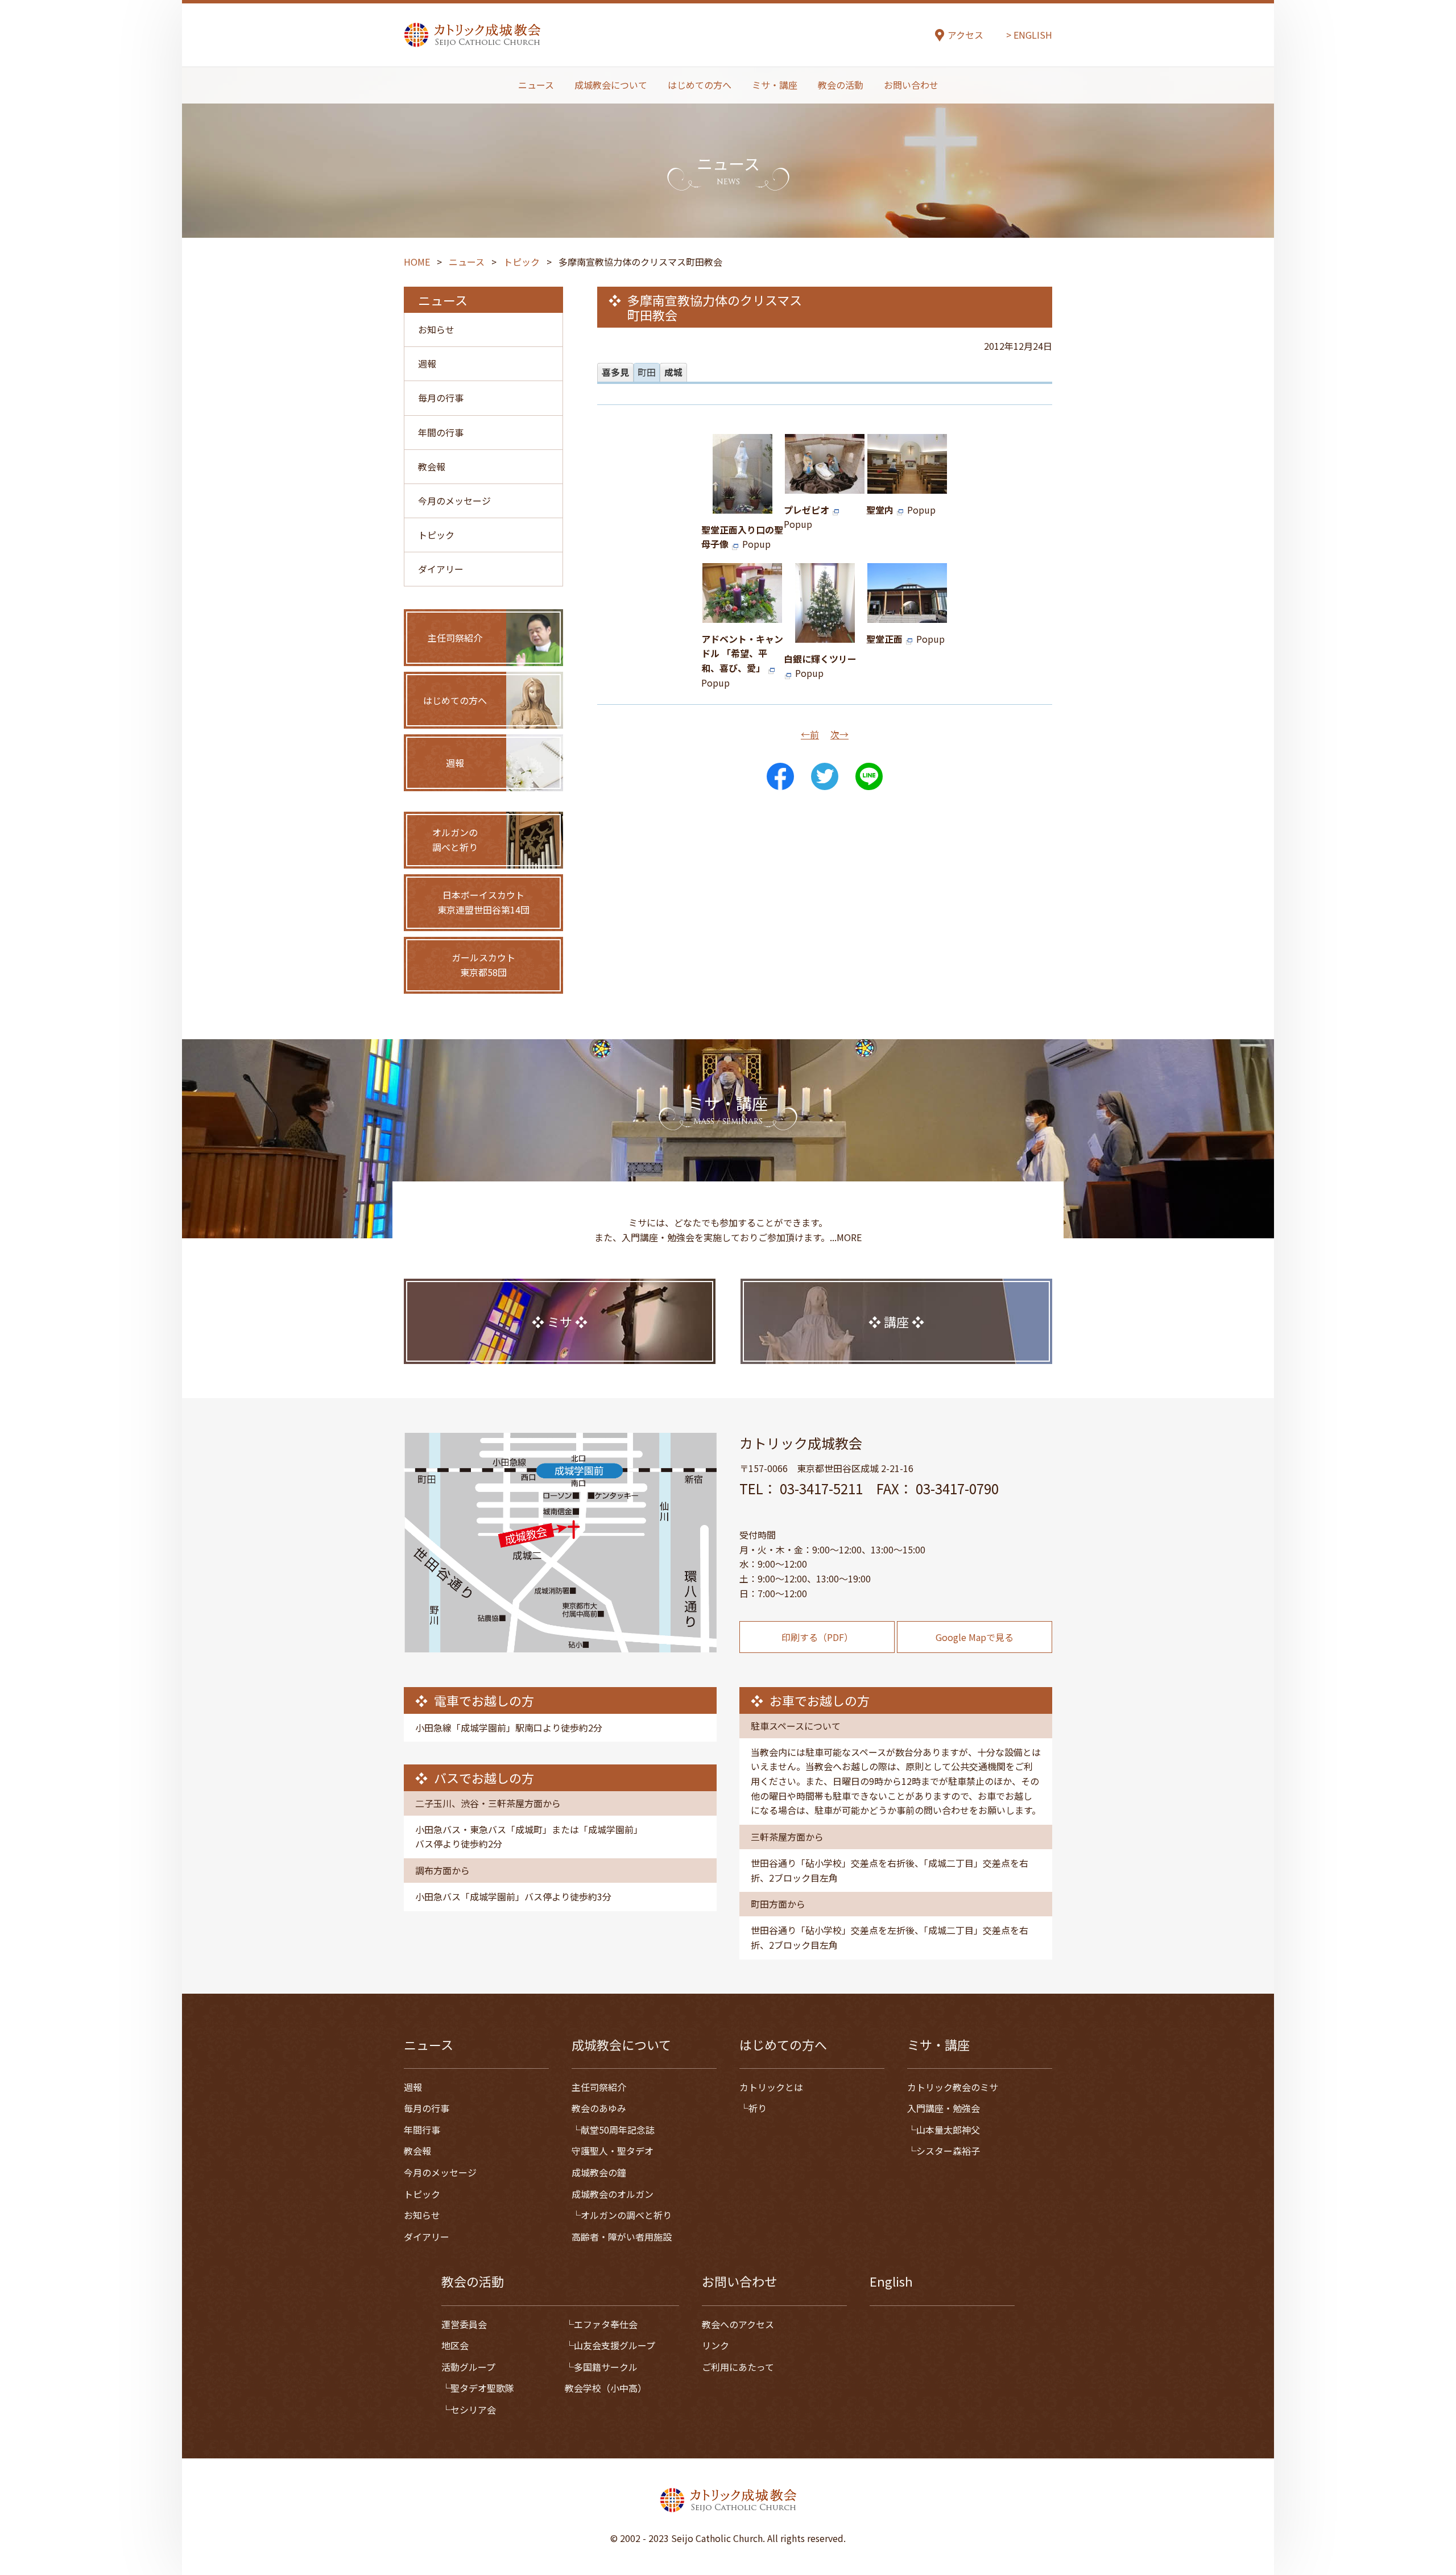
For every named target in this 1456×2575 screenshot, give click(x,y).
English (891, 2281)
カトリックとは (771, 2087)
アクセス (965, 35)
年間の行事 (441, 432)
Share (780, 776)
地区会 (455, 2345)
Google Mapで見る (975, 1637)
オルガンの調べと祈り (626, 2215)
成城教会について (611, 85)
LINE (869, 776)
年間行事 (422, 2130)
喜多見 (615, 372)
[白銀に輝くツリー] (825, 635)
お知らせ (436, 329)
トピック (436, 535)
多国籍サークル (606, 2367)
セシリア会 (473, 2409)
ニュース (536, 85)
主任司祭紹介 (599, 2087)
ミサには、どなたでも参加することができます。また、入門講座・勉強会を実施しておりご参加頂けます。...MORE (728, 1230)
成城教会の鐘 (599, 2172)
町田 (647, 372)
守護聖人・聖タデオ (613, 2151)
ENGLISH (1033, 35)
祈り (758, 2108)
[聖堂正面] (907, 615)
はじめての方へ (700, 85)
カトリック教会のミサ (953, 2087)
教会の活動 (841, 85)
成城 (673, 372)
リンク (715, 2345)
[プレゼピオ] (825, 486)
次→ (839, 734)
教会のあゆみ (599, 2108)
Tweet (825, 776)
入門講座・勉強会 (944, 2108)
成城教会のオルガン (613, 2194)
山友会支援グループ (615, 2345)
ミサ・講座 (775, 85)
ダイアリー (441, 569)
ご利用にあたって (738, 2367)
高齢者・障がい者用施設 (622, 2237)
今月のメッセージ (454, 501)
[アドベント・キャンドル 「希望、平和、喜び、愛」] (742, 615)
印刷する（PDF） (817, 1637)
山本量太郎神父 (948, 2130)
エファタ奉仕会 (606, 2324)
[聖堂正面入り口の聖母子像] (743, 506)
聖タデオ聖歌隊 (482, 2388)
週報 (427, 363)
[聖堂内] (907, 486)
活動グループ (468, 2367)
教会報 (432, 466)
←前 (810, 734)
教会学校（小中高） (606, 2388)
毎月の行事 (441, 398)
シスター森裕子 (948, 2151)
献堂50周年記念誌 (618, 2130)
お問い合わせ (911, 85)
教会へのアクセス (738, 2324)
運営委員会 (464, 2324)
